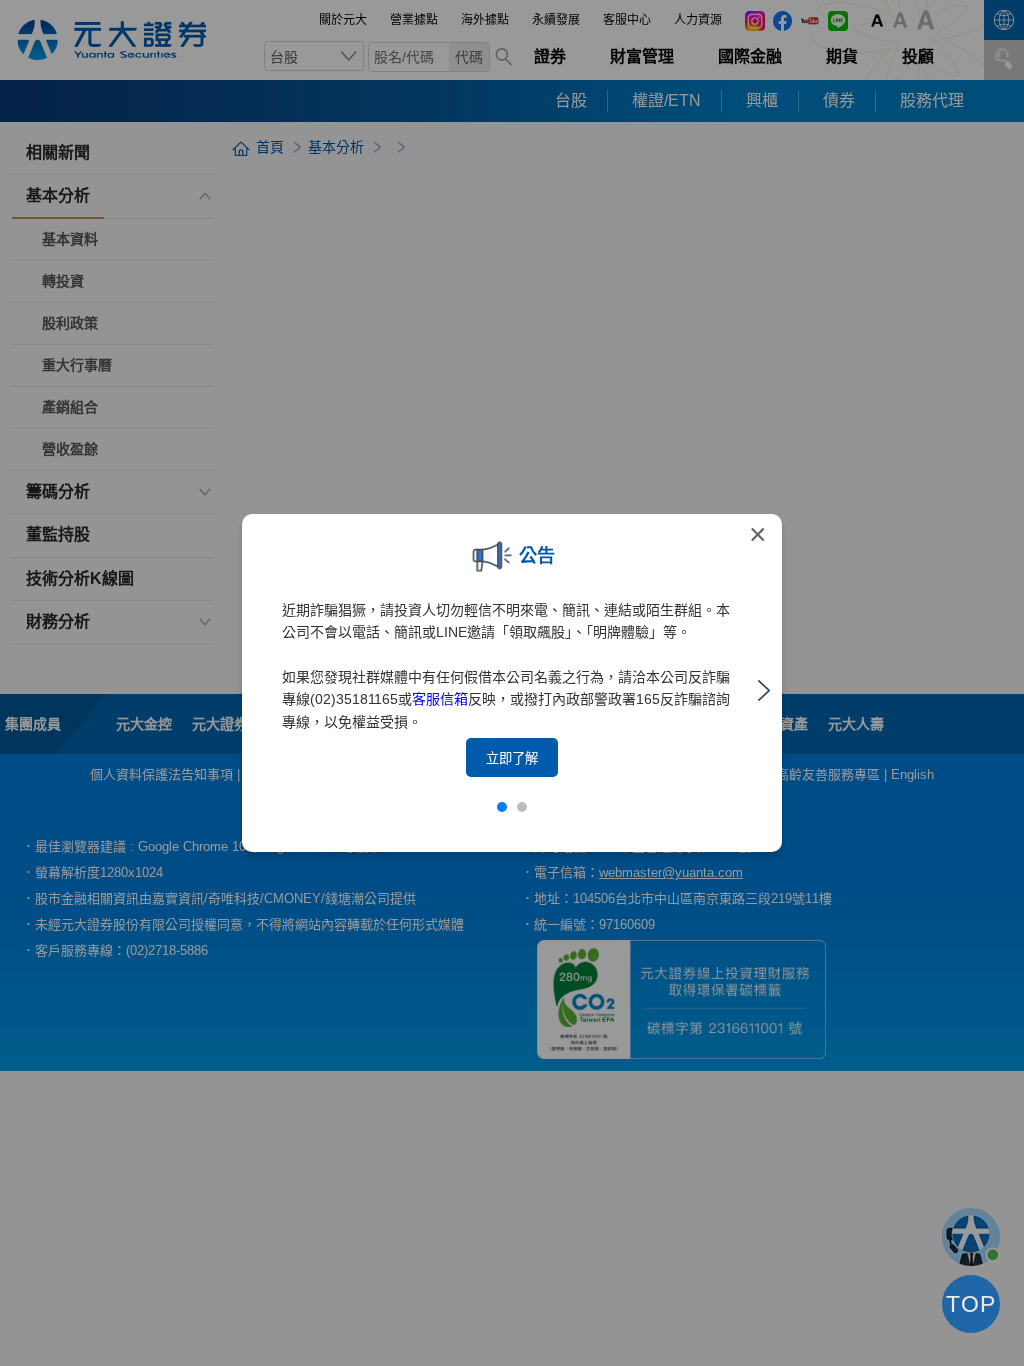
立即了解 (512, 758)
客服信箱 (440, 699)
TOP (971, 1304)
